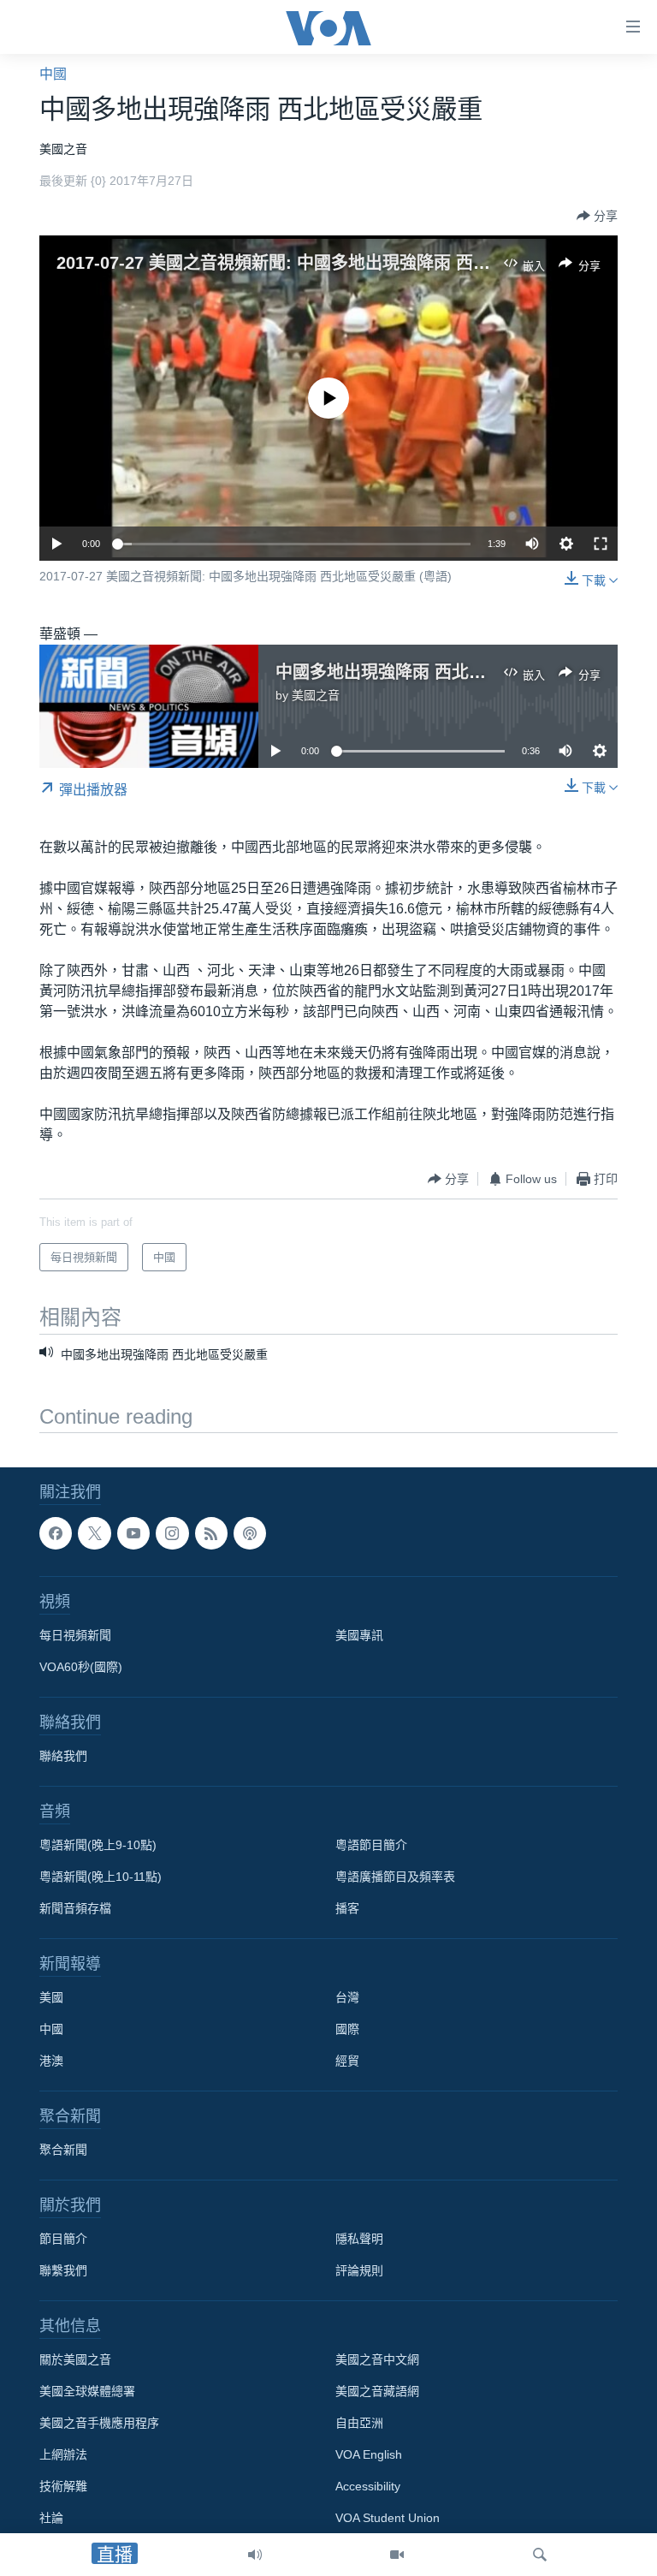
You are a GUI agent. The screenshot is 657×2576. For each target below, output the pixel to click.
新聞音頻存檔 (75, 1909)
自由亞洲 (359, 2424)
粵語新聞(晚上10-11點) (101, 1877)
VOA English (369, 2455)
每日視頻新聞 (75, 1636)
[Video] (397, 2555)
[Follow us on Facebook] (56, 1533)
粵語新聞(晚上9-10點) (98, 1846)
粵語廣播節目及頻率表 (395, 1877)
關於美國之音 (75, 2360)
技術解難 (63, 2487)
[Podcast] (250, 1533)
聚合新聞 (63, 2151)
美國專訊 (359, 1636)
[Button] (597, 216)
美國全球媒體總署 (87, 2392)
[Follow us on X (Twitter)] (94, 1533)
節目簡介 (63, 2240)
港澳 (51, 2061)
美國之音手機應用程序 (99, 2424)
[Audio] (255, 2555)
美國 (51, 1998)
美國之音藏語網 (377, 2392)
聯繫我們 (63, 2271)
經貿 (347, 2061)
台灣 (347, 1998)
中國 (53, 74)
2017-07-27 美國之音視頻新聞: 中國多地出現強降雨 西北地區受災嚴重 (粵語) (350, 263)
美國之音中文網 (377, 2360)
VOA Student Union (388, 2519)
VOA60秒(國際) (81, 1668)
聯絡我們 (63, 1757)
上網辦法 (63, 2455)
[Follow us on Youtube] (133, 1533)
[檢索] (540, 2555)
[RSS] (211, 1533)
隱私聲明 (359, 2240)
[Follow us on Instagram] (172, 1533)
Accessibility (368, 2487)
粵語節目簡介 (371, 1846)
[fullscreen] (601, 544)
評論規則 (359, 2271)
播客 (347, 1909)
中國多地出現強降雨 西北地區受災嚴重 (423, 672)
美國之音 (316, 695)
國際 (347, 2030)
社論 (51, 2519)
